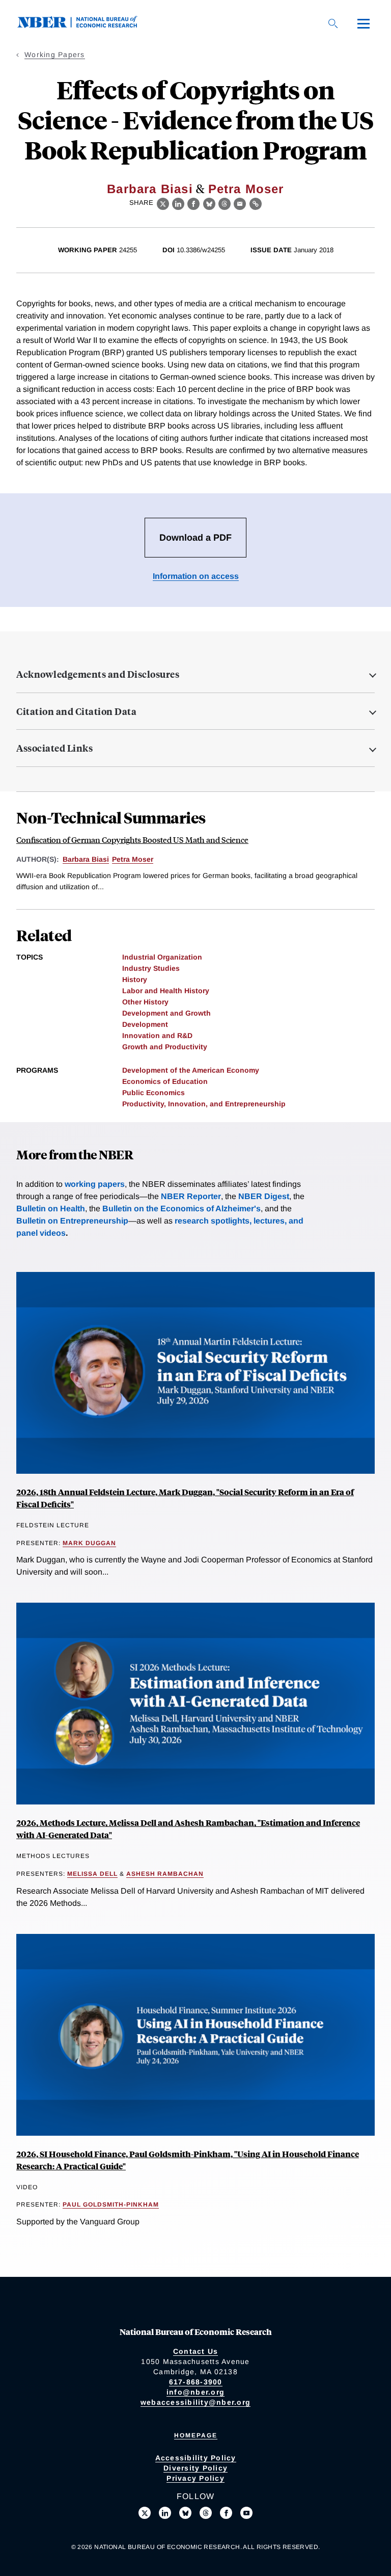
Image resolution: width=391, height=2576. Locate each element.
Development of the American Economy (191, 1070)
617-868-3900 (196, 2382)
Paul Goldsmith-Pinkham (111, 2205)
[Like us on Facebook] (226, 2513)
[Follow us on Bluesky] (185, 2513)
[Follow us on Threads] (206, 2513)
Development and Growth (166, 1013)
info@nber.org (195, 2392)
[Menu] (364, 23)
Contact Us (196, 2351)
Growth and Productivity (165, 1047)
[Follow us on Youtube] (246, 2513)
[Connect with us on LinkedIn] (165, 2513)
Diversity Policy (195, 2468)
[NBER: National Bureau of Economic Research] (86, 25)
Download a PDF (195, 538)
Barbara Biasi (150, 189)
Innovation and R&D (157, 1035)
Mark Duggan (89, 1543)
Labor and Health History (166, 991)
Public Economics (153, 1093)
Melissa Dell (92, 1874)
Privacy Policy (195, 2478)
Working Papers (55, 55)
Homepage (196, 2435)
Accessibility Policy (196, 2458)
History (135, 979)
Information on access (196, 576)
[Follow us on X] (145, 2513)
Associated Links (54, 748)
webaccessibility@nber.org (195, 2402)
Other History (145, 1002)
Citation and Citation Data (76, 711)
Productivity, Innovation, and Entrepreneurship (204, 1104)
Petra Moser (246, 189)
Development (145, 1024)
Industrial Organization (162, 957)
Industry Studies (151, 968)
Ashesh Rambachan (165, 1874)
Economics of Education (165, 1081)
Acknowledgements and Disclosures (98, 674)
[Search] (333, 23)
